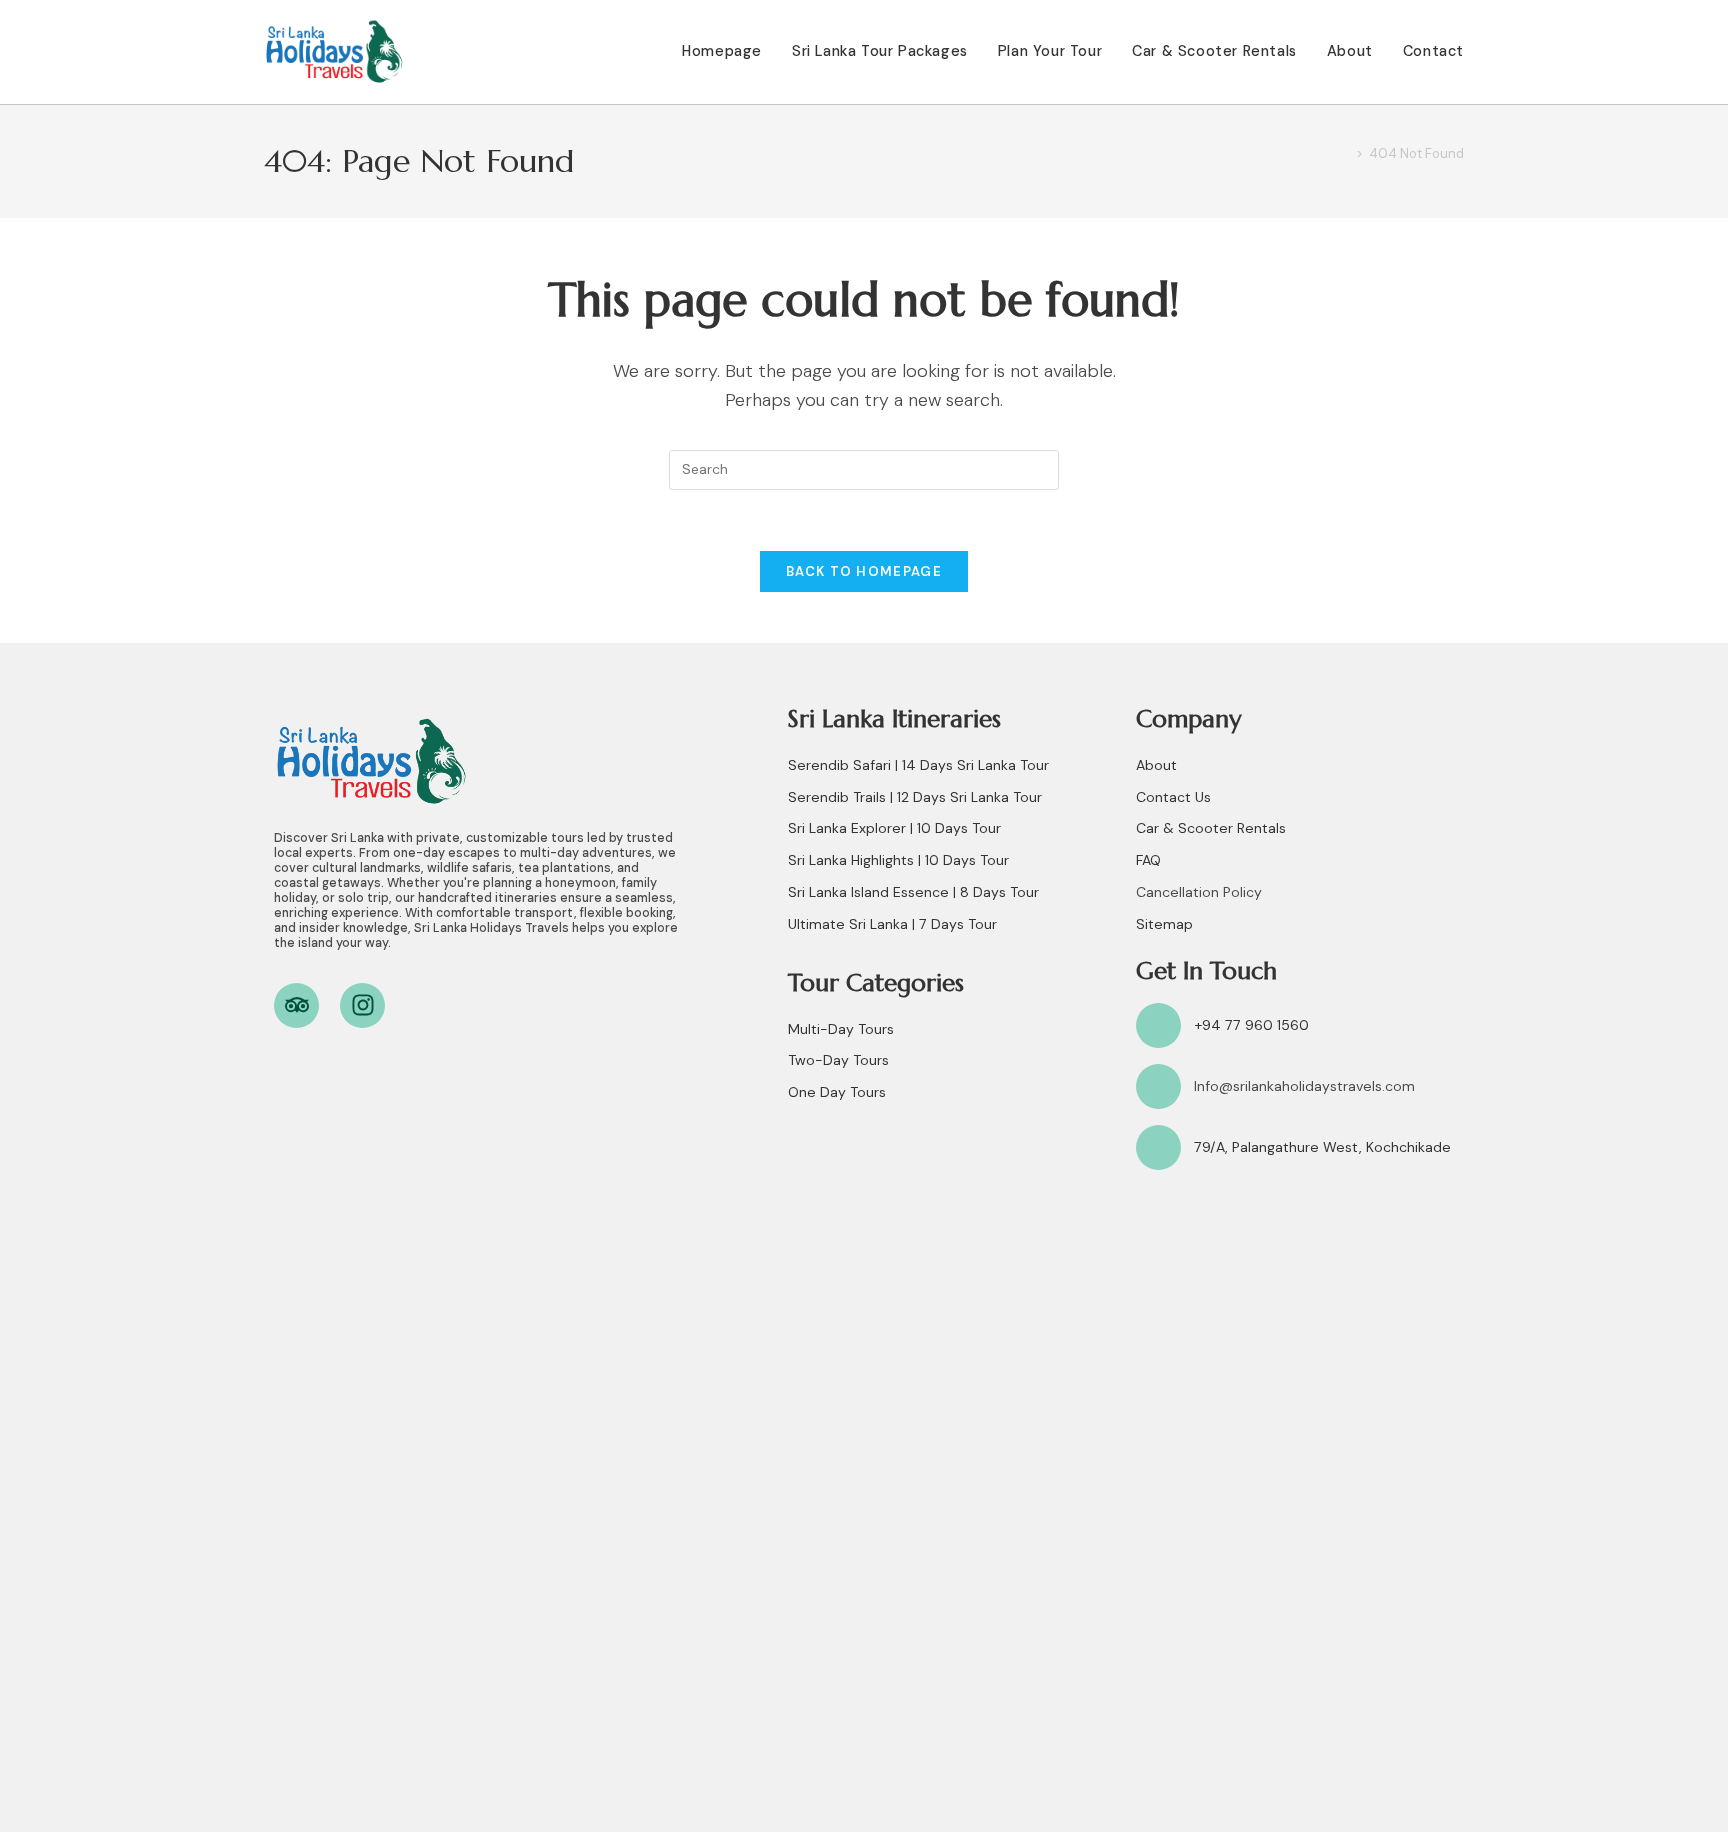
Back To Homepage (864, 571)
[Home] (1345, 153)
